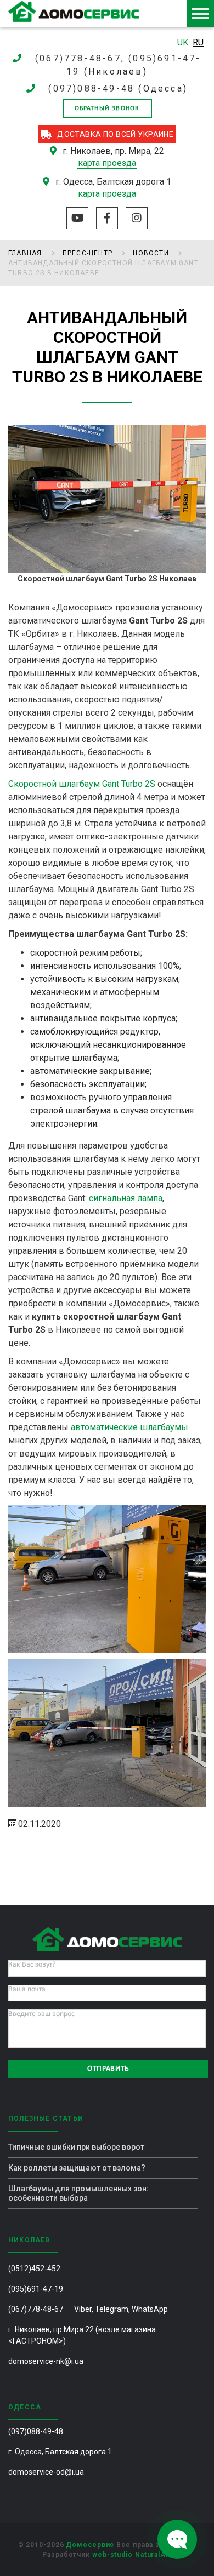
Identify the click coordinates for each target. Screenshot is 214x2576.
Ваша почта (27, 1989)
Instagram (137, 218)
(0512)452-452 (34, 2269)
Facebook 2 (107, 218)
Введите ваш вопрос (41, 2014)
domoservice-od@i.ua (46, 2472)
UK (184, 42)
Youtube (77, 218)
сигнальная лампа (126, 1198)
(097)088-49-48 (91, 88)
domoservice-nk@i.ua (46, 2361)
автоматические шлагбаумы (129, 1427)
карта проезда (107, 163)
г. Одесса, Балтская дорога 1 (60, 2452)
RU (198, 42)
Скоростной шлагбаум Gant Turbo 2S (82, 784)
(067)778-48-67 (36, 2309)
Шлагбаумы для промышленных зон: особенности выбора (78, 2193)
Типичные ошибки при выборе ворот (76, 2147)
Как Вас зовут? (32, 1965)
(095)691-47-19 (36, 2289)
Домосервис (90, 2545)
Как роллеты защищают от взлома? (77, 2168)
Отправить (108, 2069)
